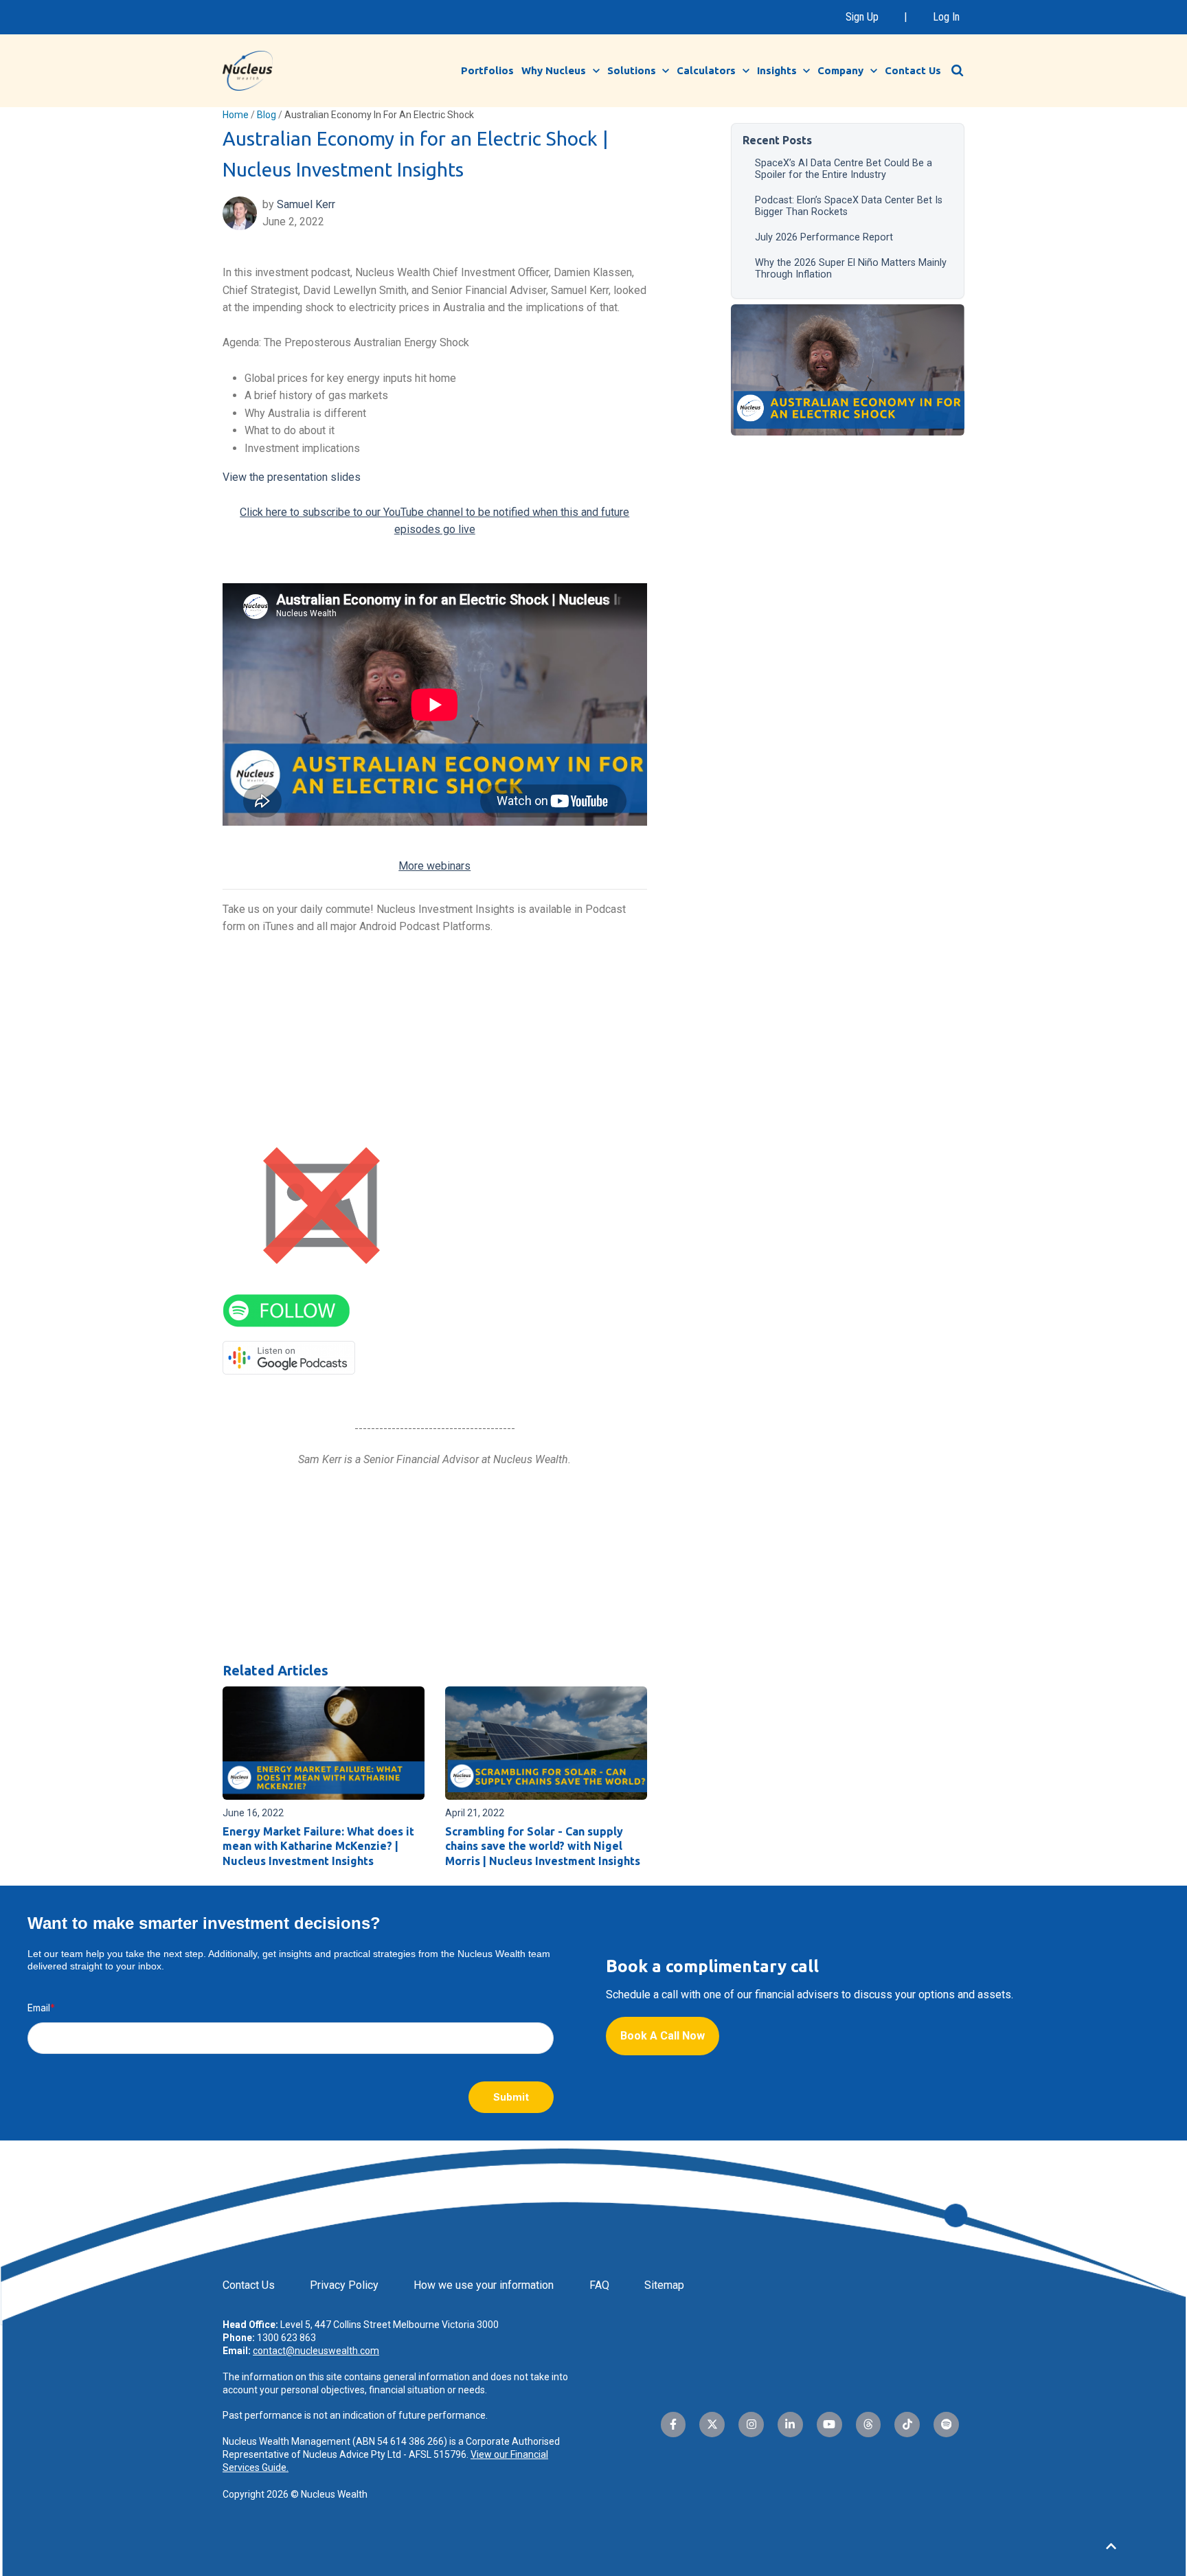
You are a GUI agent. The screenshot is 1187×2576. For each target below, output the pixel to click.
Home (236, 115)
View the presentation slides (292, 477)
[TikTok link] (907, 2425)
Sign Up (862, 17)
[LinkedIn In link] (790, 2425)
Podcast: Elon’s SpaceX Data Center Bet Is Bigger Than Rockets (849, 206)
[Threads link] (869, 2425)
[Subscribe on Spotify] (286, 1310)
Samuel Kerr (306, 204)
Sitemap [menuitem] (664, 2285)
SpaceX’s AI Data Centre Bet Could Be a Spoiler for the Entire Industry (844, 169)
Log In (946, 17)
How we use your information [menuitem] (484, 2285)
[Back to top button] (1111, 2546)
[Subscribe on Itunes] (321, 1205)
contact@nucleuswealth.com (316, 2351)
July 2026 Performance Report (824, 237)
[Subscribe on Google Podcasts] (289, 1357)
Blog (267, 115)
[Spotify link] (946, 2425)
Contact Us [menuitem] (249, 2285)
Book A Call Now (663, 2036)
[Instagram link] (751, 2425)
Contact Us (913, 70)
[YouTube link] (829, 2425)
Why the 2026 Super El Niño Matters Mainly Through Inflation (851, 269)
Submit (511, 2097)
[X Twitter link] (712, 2425)
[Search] (958, 71)
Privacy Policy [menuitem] (344, 2285)
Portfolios (487, 70)
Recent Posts (777, 140)
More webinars (434, 866)
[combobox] (964, 70)
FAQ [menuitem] (599, 2285)
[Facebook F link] (674, 2425)
